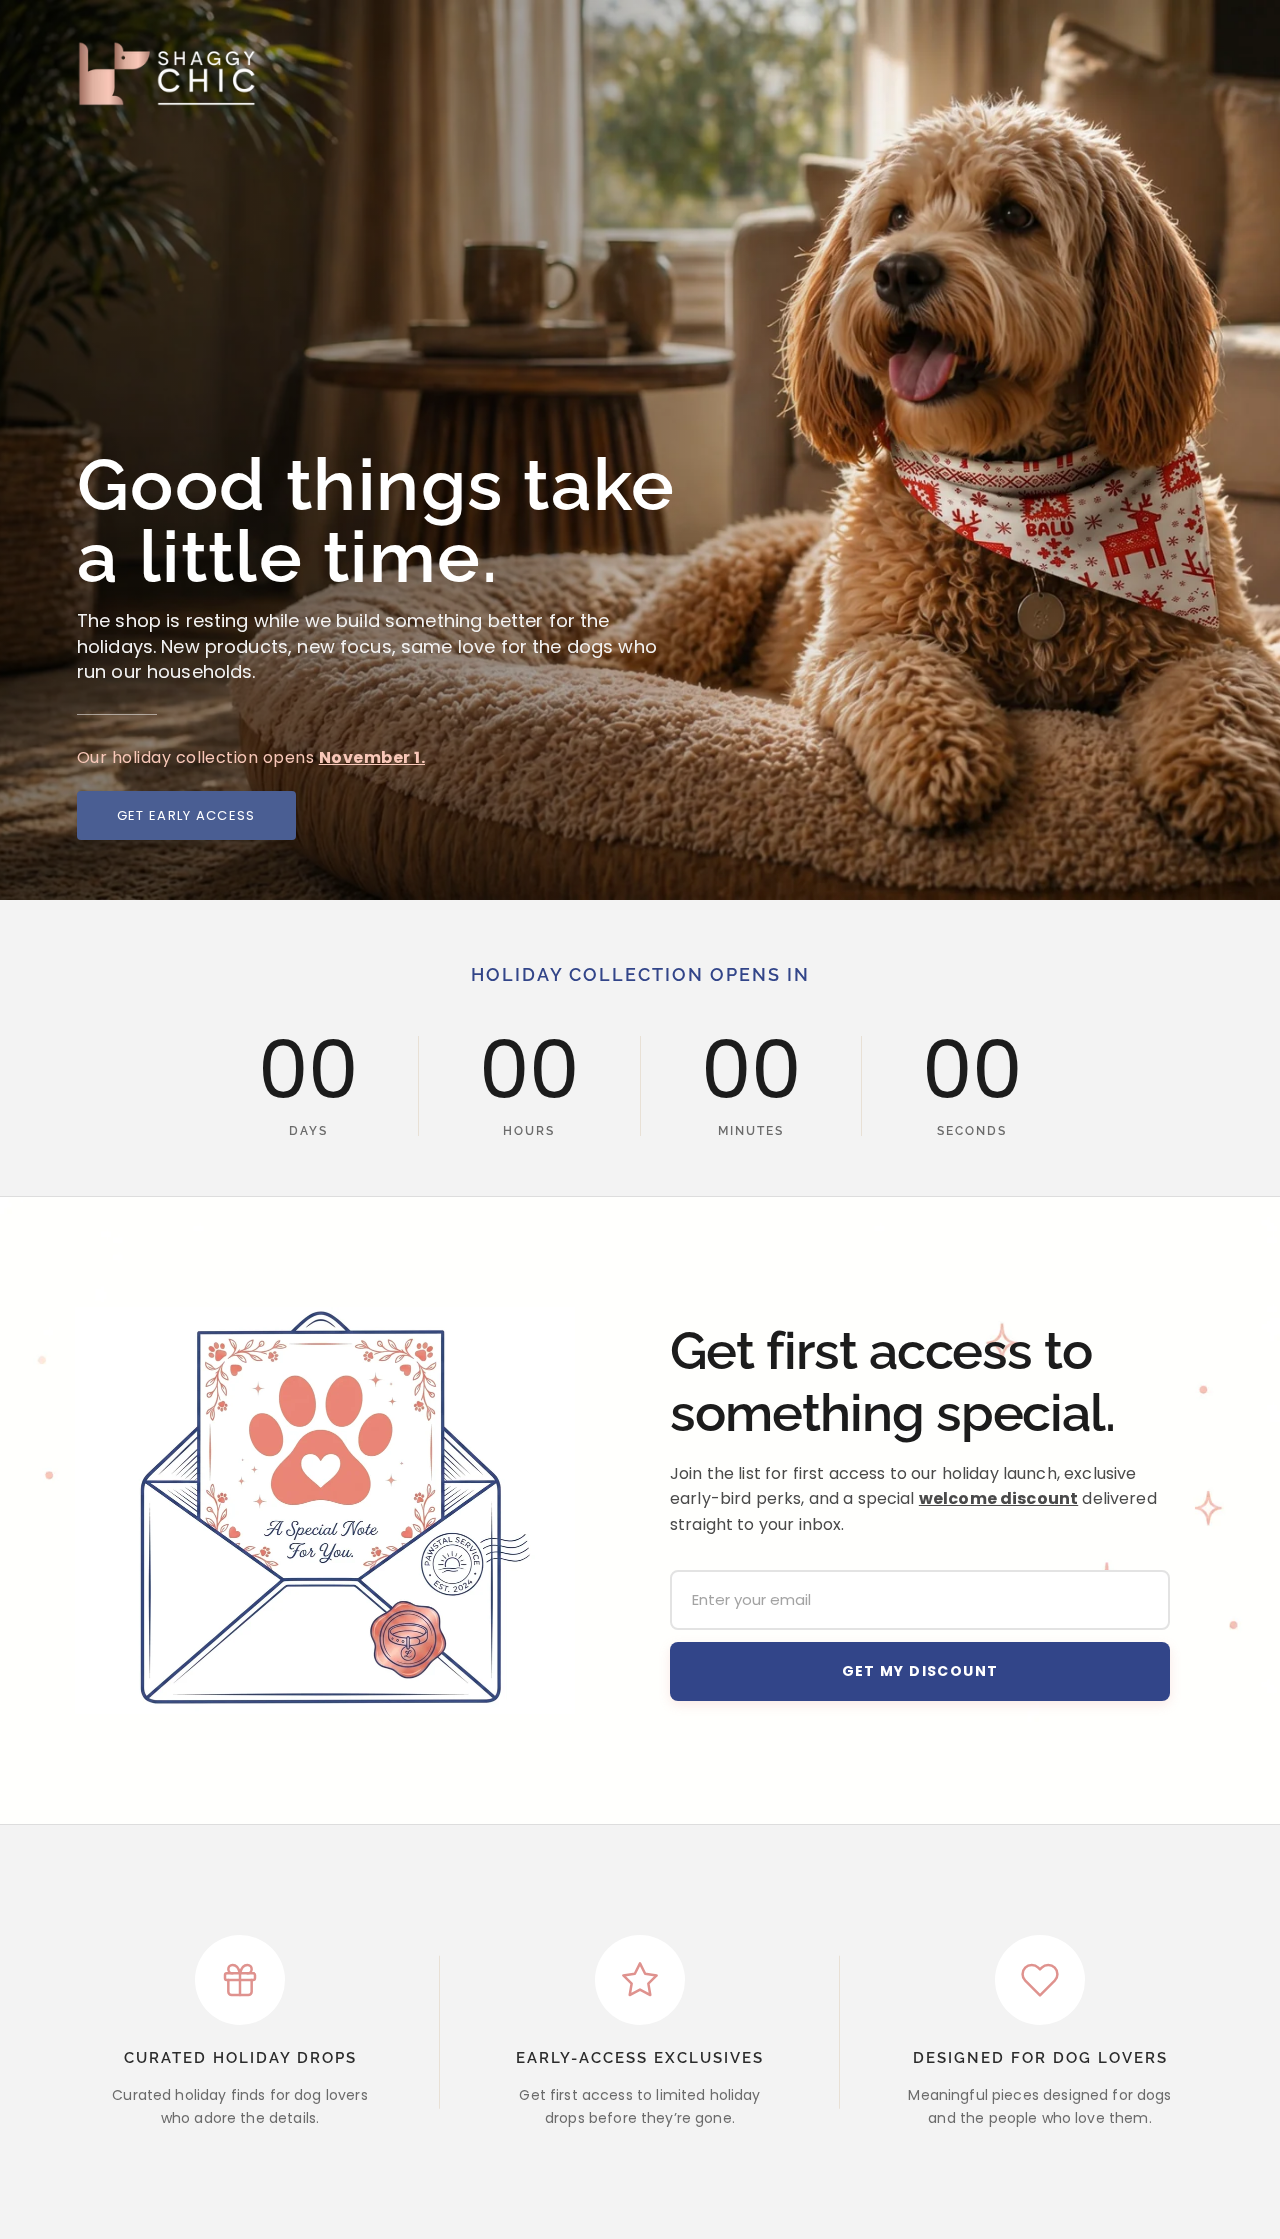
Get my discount (920, 1671)
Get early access (186, 815)
